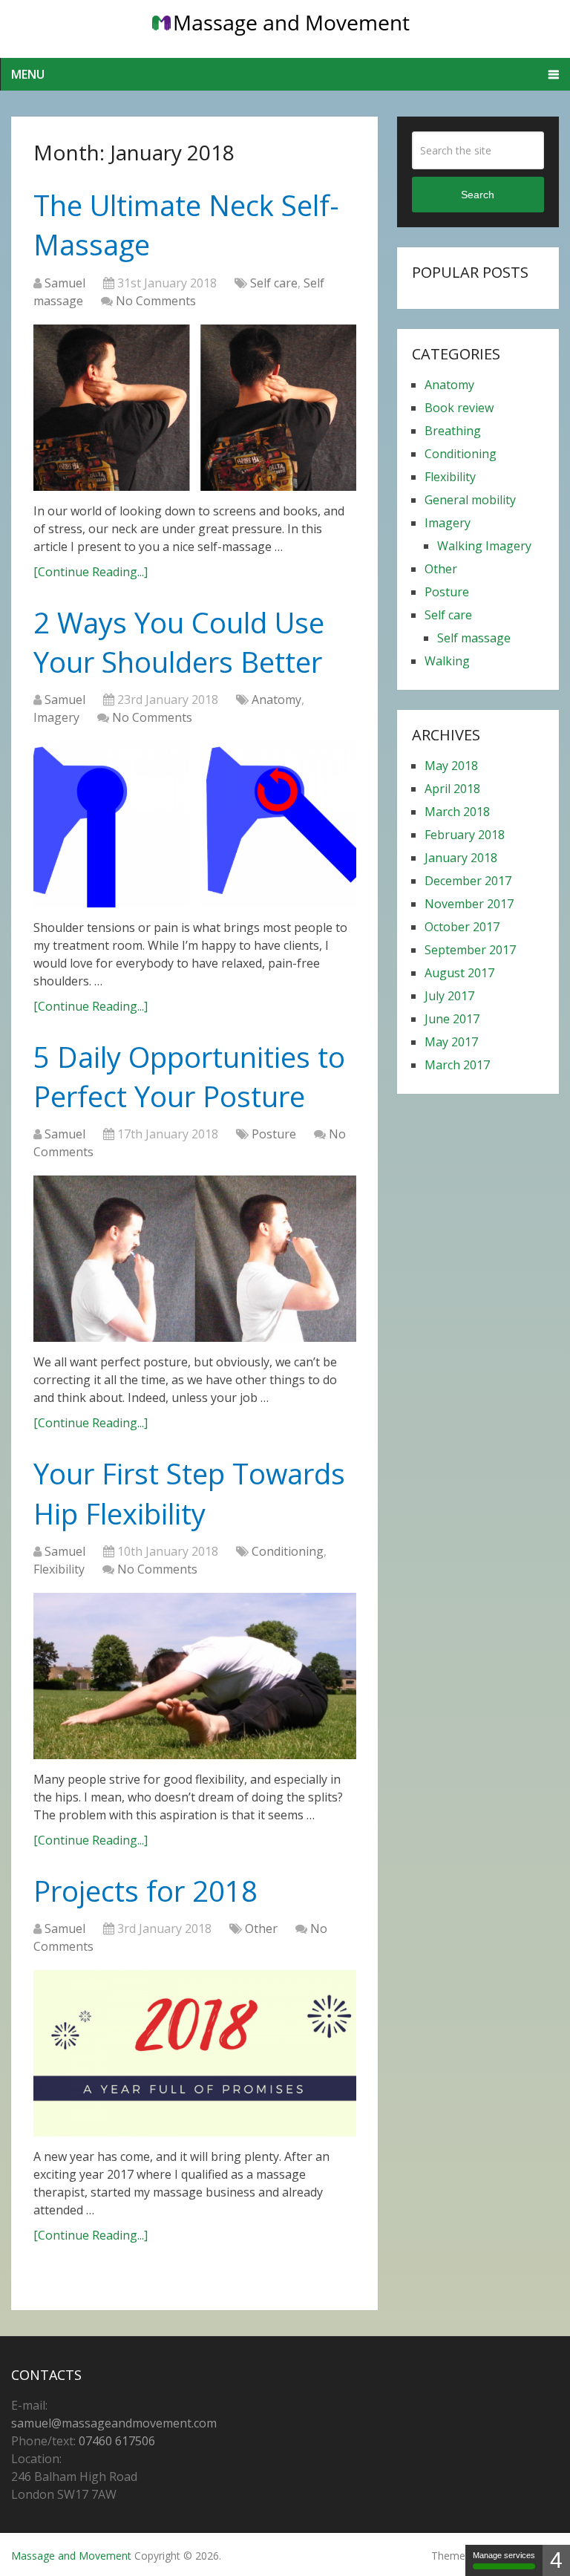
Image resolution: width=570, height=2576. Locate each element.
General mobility (470, 500)
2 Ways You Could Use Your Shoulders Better (179, 642)
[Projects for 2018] (195, 2053)
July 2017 (449, 996)
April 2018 (452, 789)
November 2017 (469, 904)
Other (261, 1928)
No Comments (156, 301)
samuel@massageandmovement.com (114, 2423)
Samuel (65, 283)
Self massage (474, 638)
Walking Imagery (484, 546)
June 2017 (452, 1019)
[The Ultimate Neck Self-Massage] (195, 408)
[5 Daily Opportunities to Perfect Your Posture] (195, 1259)
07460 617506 (117, 2441)
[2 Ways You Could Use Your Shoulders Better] (195, 824)
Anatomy (276, 700)
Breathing (453, 431)
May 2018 (451, 766)
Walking (447, 661)
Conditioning (288, 1551)
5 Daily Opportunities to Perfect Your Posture (189, 1076)
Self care (274, 283)
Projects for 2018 (145, 1891)
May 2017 (451, 1042)
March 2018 (457, 812)
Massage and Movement (71, 2556)
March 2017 (457, 1065)
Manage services (504, 2555)
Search (478, 195)
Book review (459, 408)
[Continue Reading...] (91, 572)
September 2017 (470, 950)
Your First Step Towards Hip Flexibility (189, 1493)
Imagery (56, 717)
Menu (28, 74)
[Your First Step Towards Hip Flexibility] (195, 1676)
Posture (274, 1134)
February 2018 (465, 835)
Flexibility (59, 1569)
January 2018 (461, 858)
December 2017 (468, 881)
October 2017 (462, 927)
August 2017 (459, 973)
